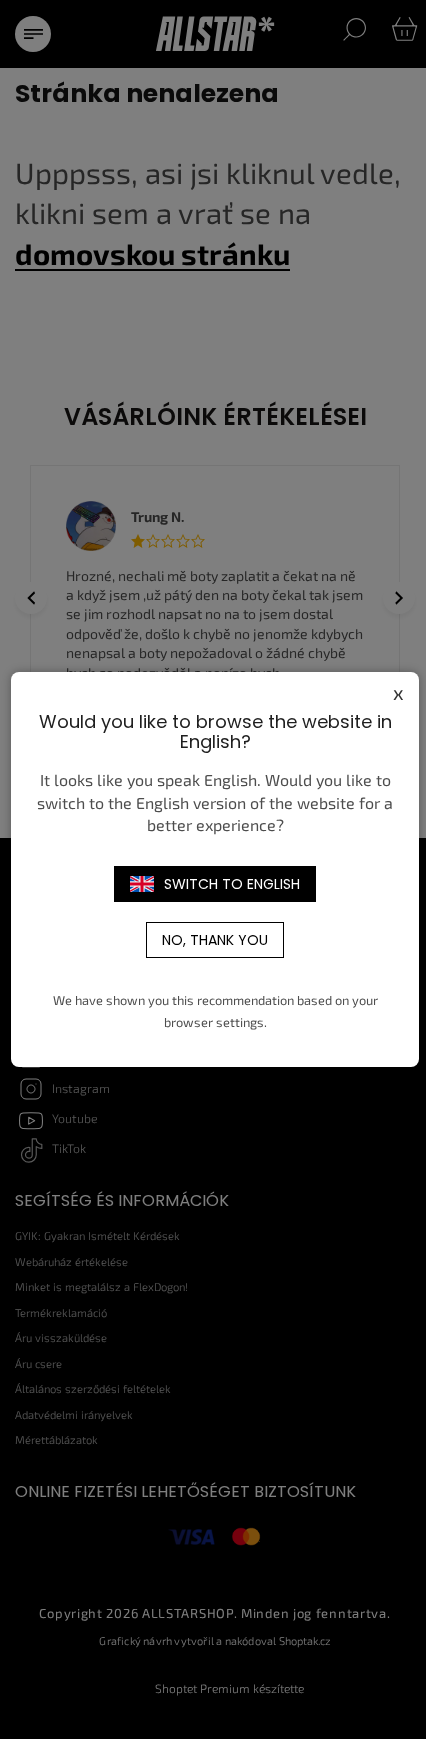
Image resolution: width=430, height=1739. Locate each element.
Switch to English (232, 884)
